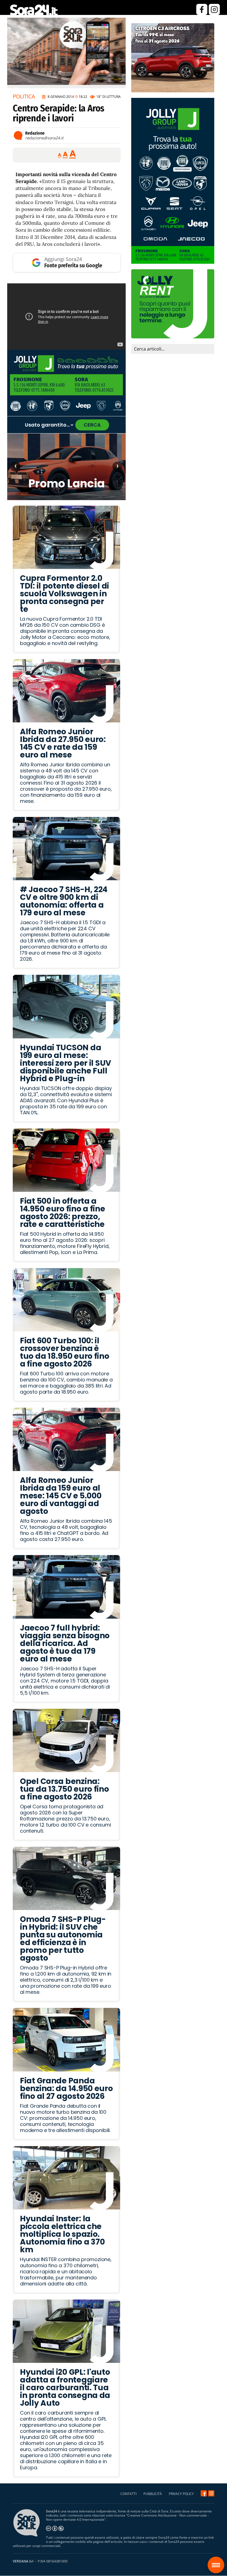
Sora (216, 2565)
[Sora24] (204, 2493)
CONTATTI (128, 2494)
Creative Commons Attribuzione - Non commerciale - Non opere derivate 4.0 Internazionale (127, 2517)
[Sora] (36, 15)
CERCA (92, 425)
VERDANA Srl (23, 2561)
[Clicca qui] (66, 317)
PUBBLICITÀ (153, 2494)
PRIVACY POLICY (181, 2494)
